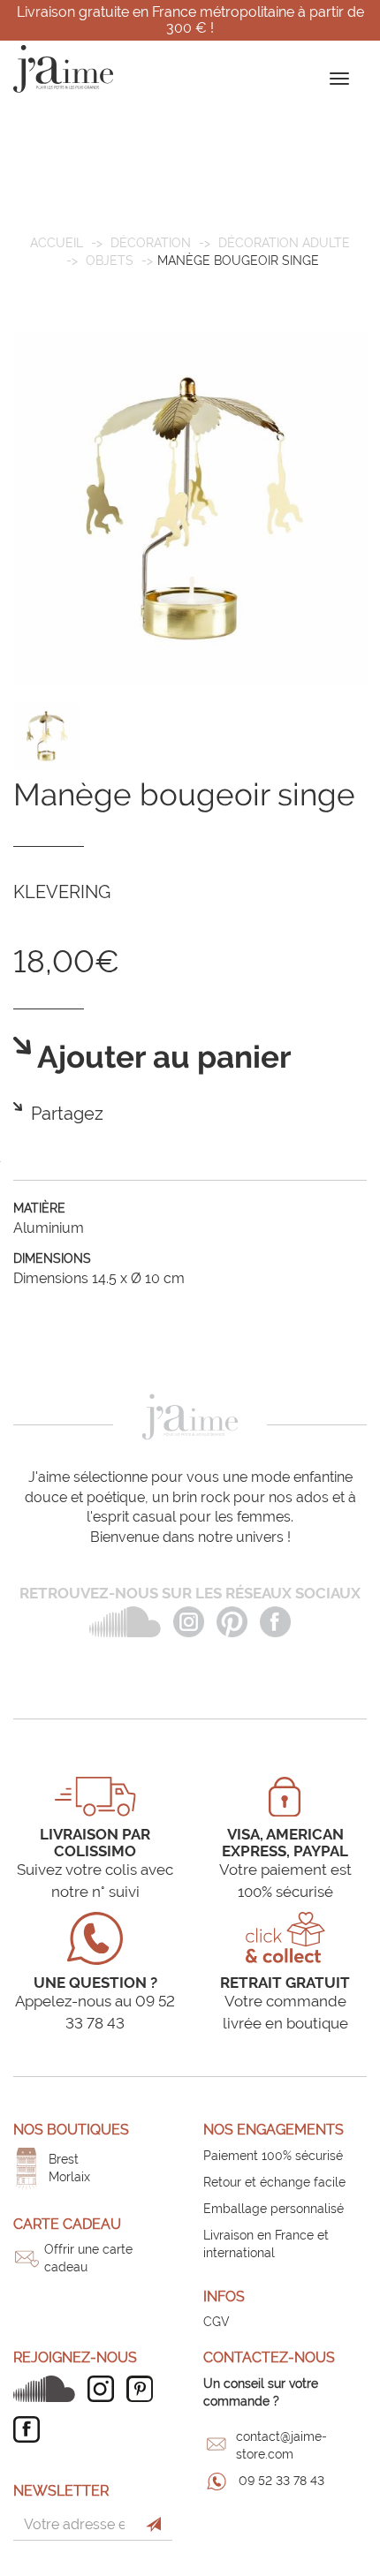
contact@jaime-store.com (281, 2445)
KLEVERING (62, 892)
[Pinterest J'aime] (144, 2389)
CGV (217, 2322)
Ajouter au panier (161, 1058)
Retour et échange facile (274, 2182)
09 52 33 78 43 (281, 2481)
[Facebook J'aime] (31, 2429)
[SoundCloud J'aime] (49, 2389)
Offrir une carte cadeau (88, 2258)
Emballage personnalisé (274, 2209)
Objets (110, 261)
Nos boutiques (71, 2130)
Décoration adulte (284, 243)
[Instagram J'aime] (105, 2389)
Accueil (57, 243)
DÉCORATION (151, 243)
